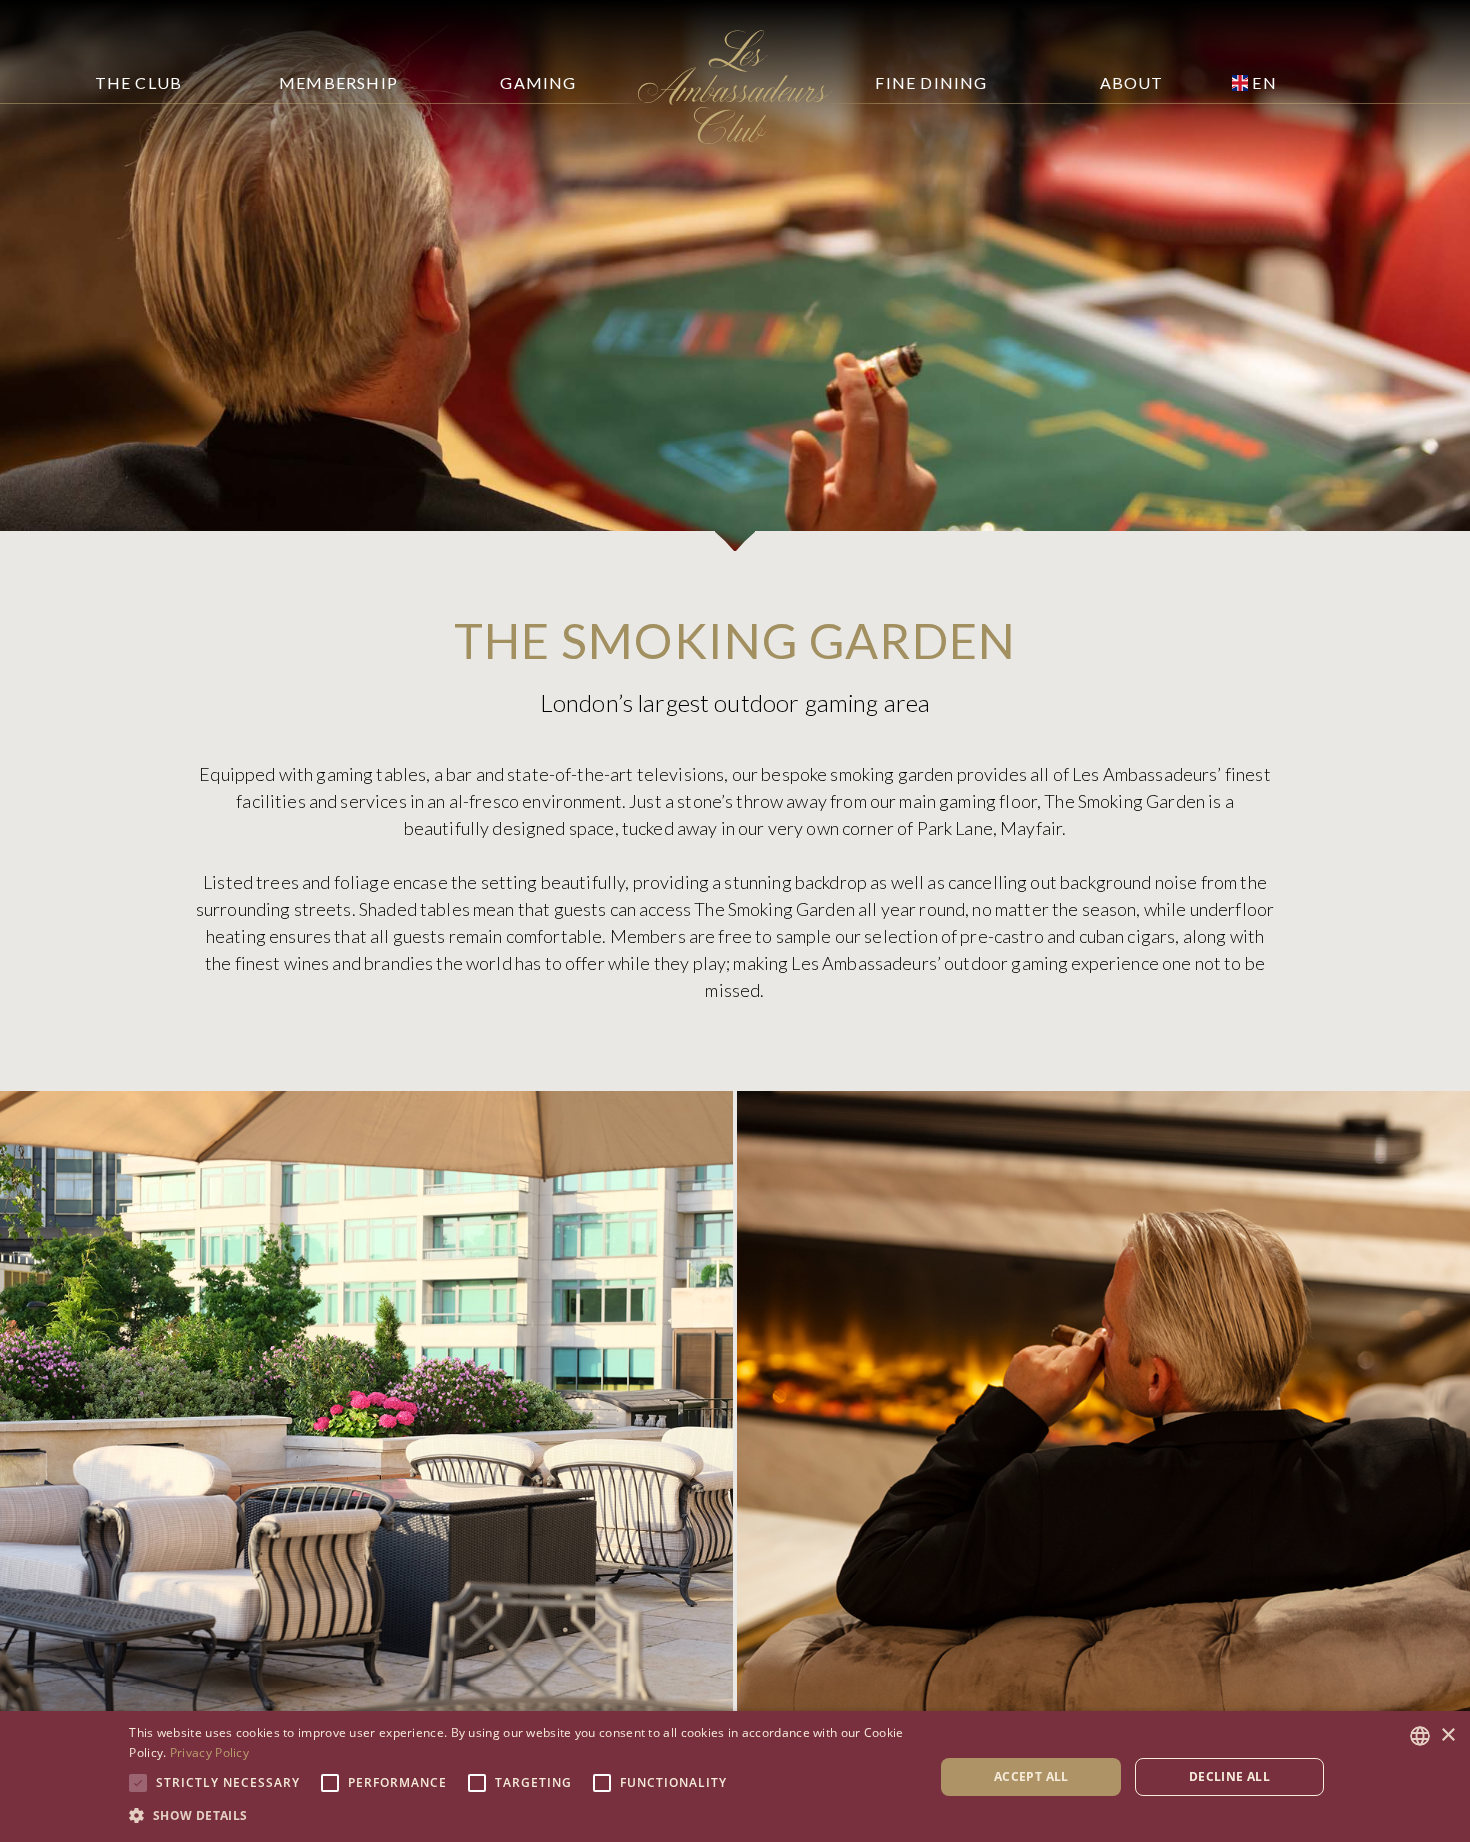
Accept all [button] (1031, 1776)
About (1132, 82)
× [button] (1447, 1735)
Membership (338, 82)
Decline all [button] (1229, 1776)
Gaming (538, 82)
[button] (519, 1815)
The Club (139, 82)
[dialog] (735, 1776)
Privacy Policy (209, 1752)
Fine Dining (931, 82)
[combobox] (1420, 1736)
